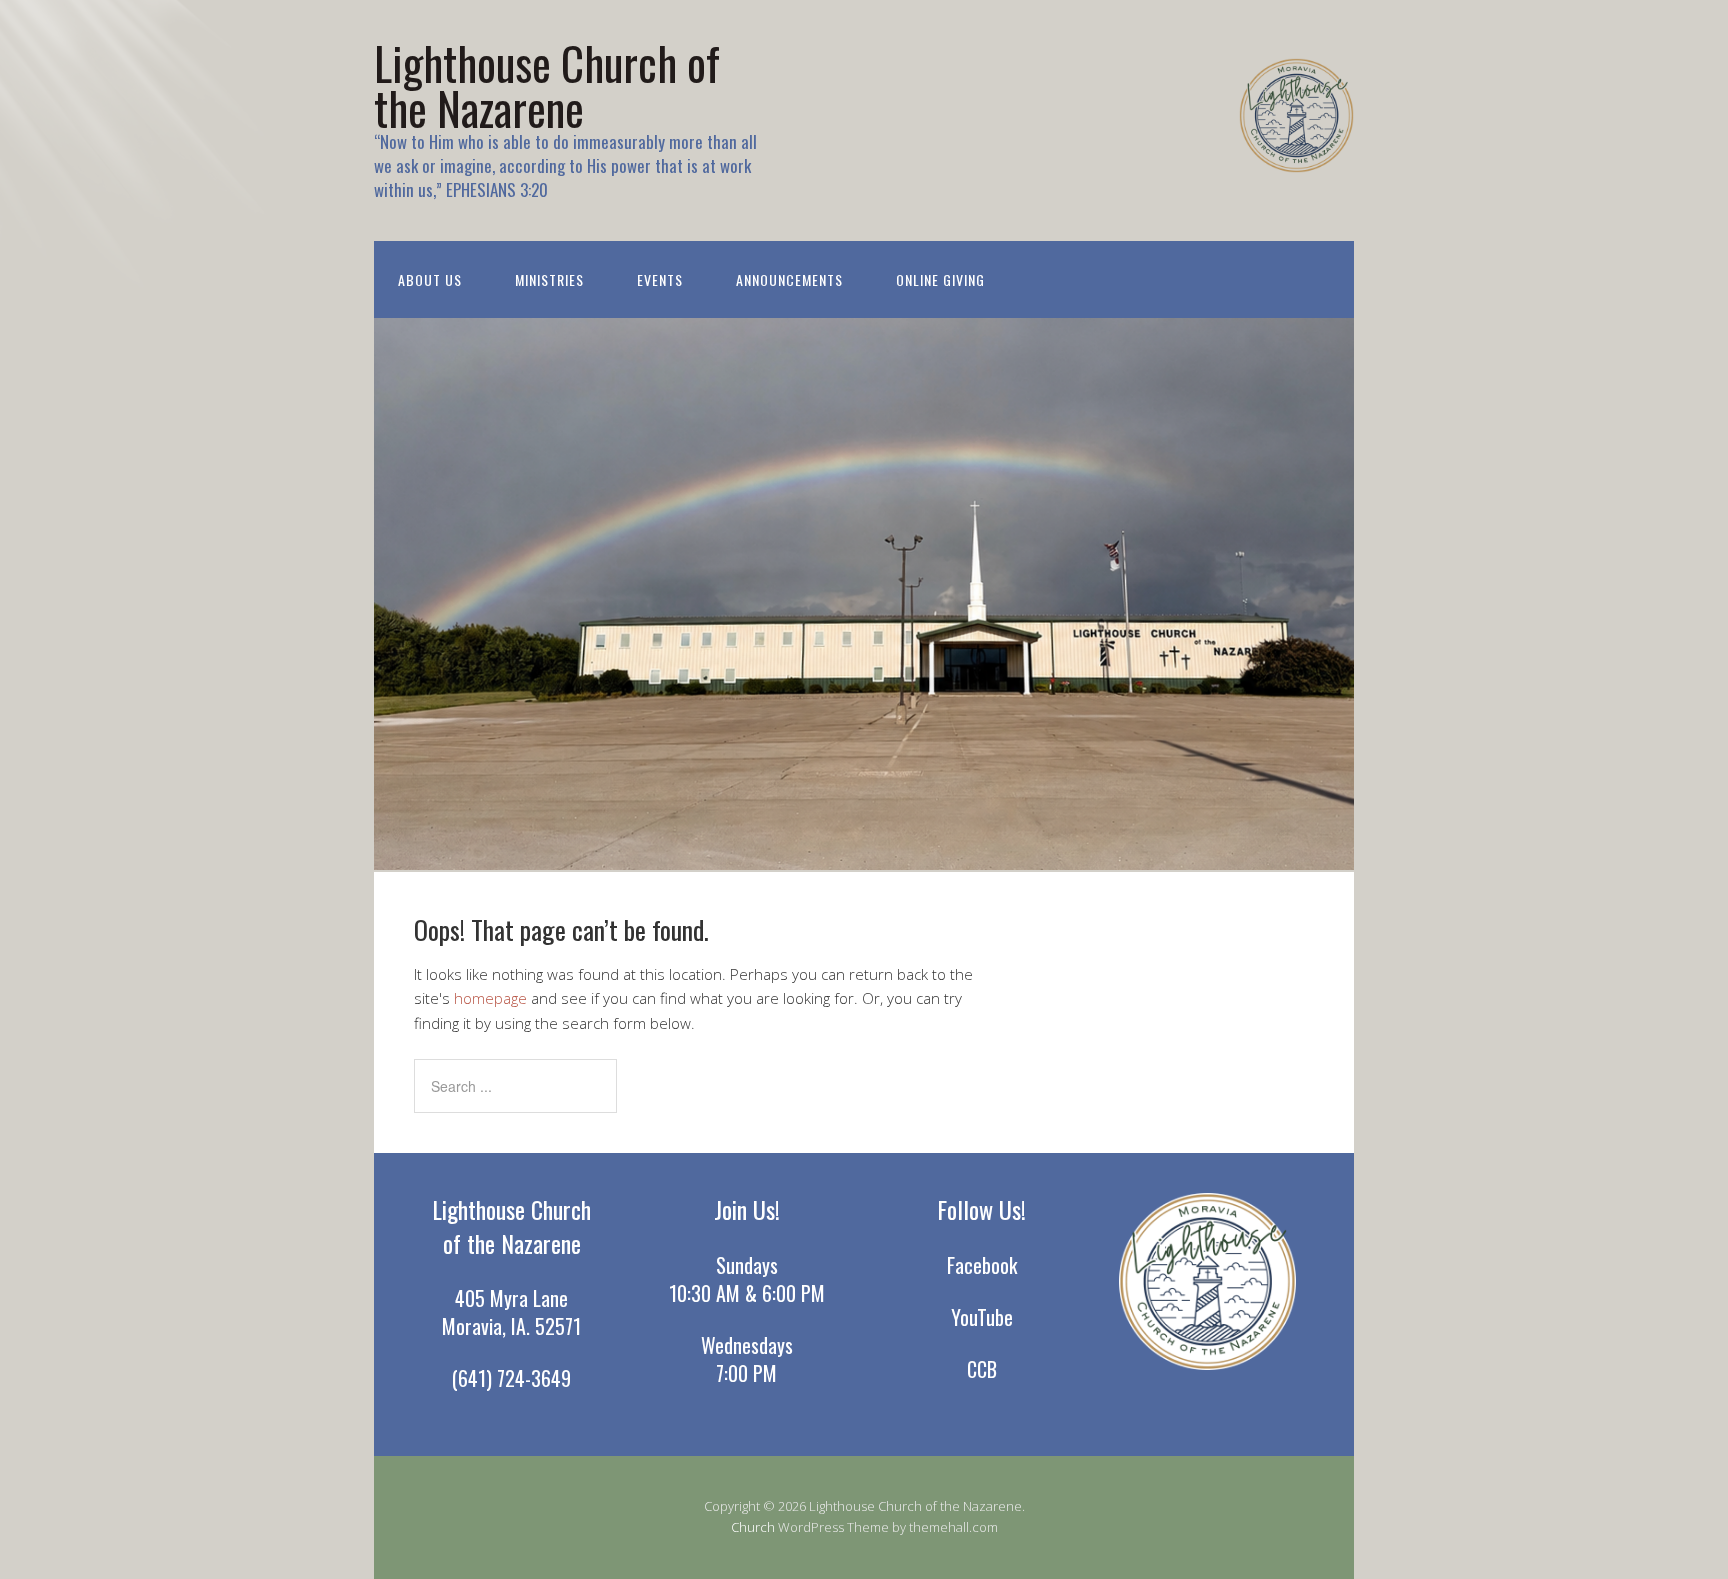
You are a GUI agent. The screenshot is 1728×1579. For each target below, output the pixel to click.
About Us (430, 279)
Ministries (549, 279)
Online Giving (940, 279)
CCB (982, 1369)
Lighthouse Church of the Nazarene (547, 85)
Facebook (982, 1265)
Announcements (789, 279)
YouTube (982, 1317)
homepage (490, 998)
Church (753, 1527)
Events (660, 279)
